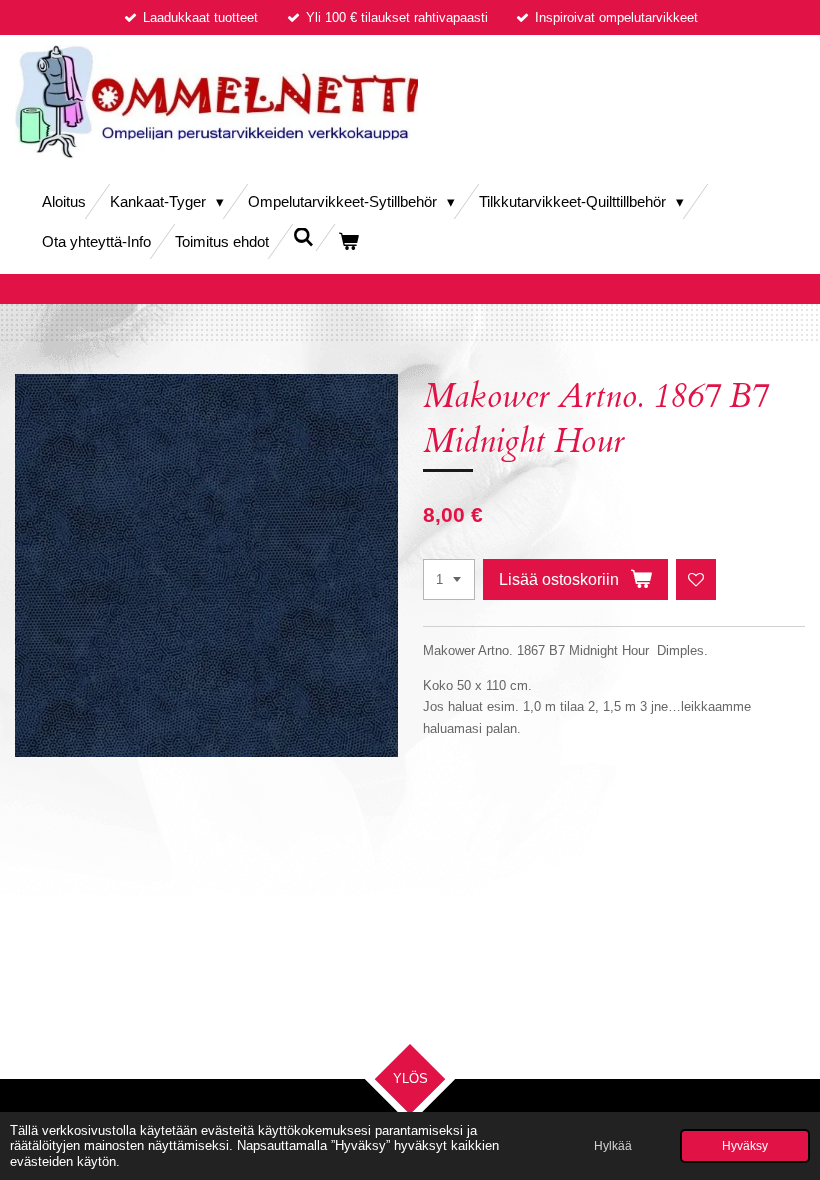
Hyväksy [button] (745, 1145)
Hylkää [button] (613, 1145)
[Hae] (303, 237)
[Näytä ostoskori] (348, 241)
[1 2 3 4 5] (449, 579)
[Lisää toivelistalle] (696, 579)
